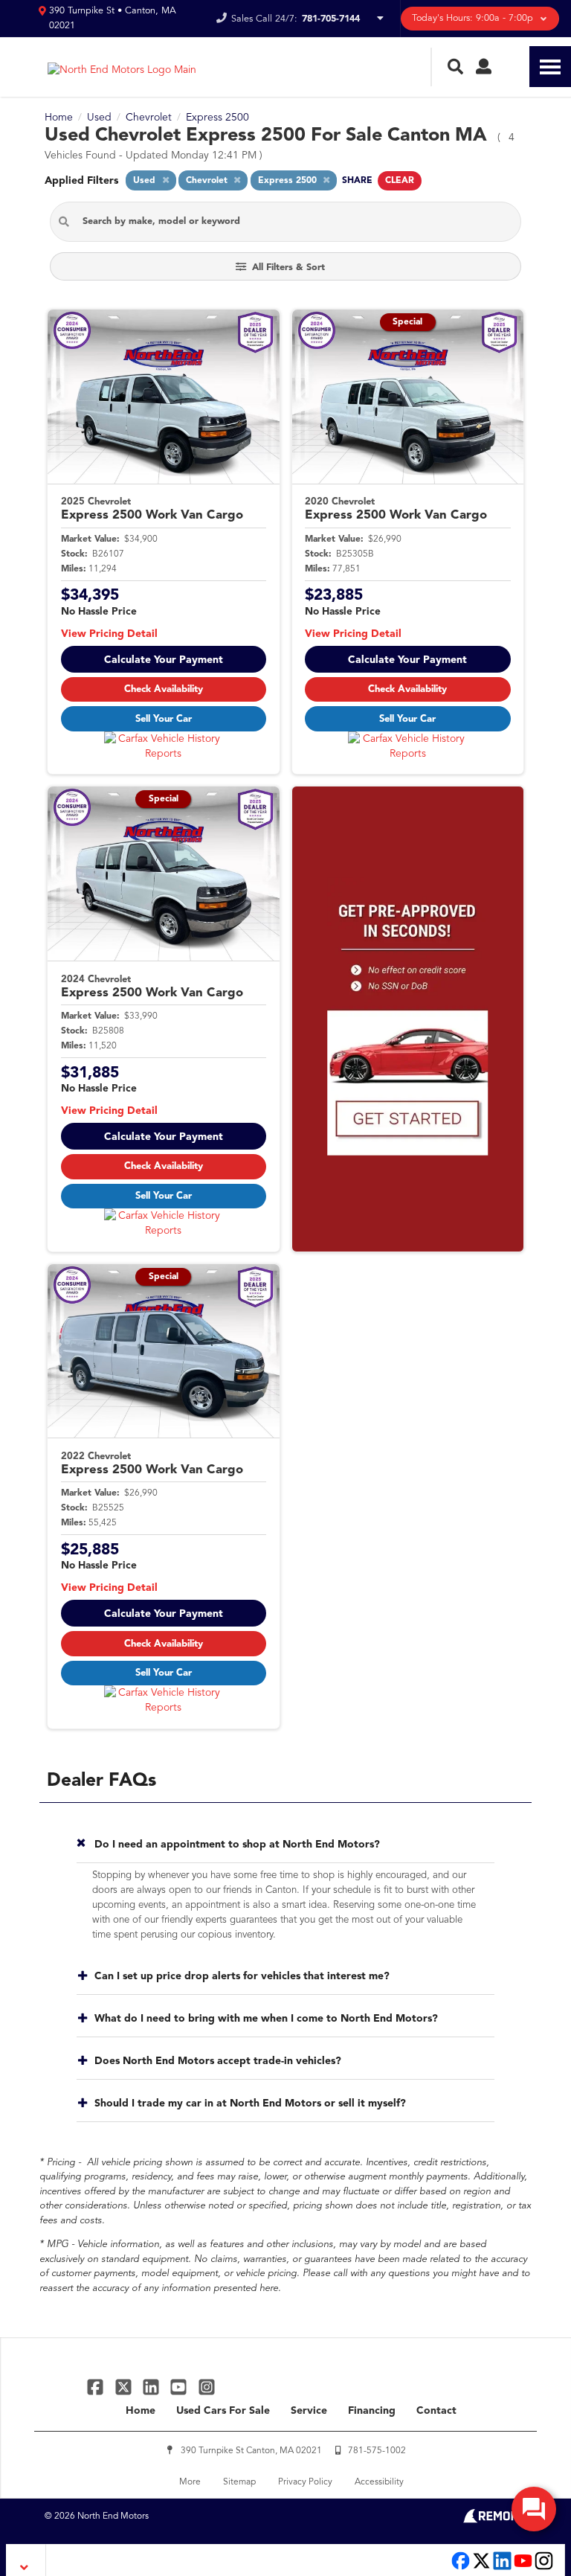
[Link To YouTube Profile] (180, 2387)
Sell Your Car (164, 719)
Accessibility (379, 2482)
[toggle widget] (534, 2509)
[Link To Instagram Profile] (207, 2387)
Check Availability (164, 689)
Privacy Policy (305, 2482)
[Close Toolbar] (26, 2560)
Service (309, 2411)
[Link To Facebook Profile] (97, 2387)
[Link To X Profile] (125, 2387)
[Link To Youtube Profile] (523, 2568)
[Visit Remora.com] (495, 2520)
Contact (436, 2411)
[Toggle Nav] (550, 67)
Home (141, 2411)
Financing (372, 2411)
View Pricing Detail (109, 634)
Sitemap (239, 2482)
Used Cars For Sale (223, 2411)
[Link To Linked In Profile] (153, 2387)
